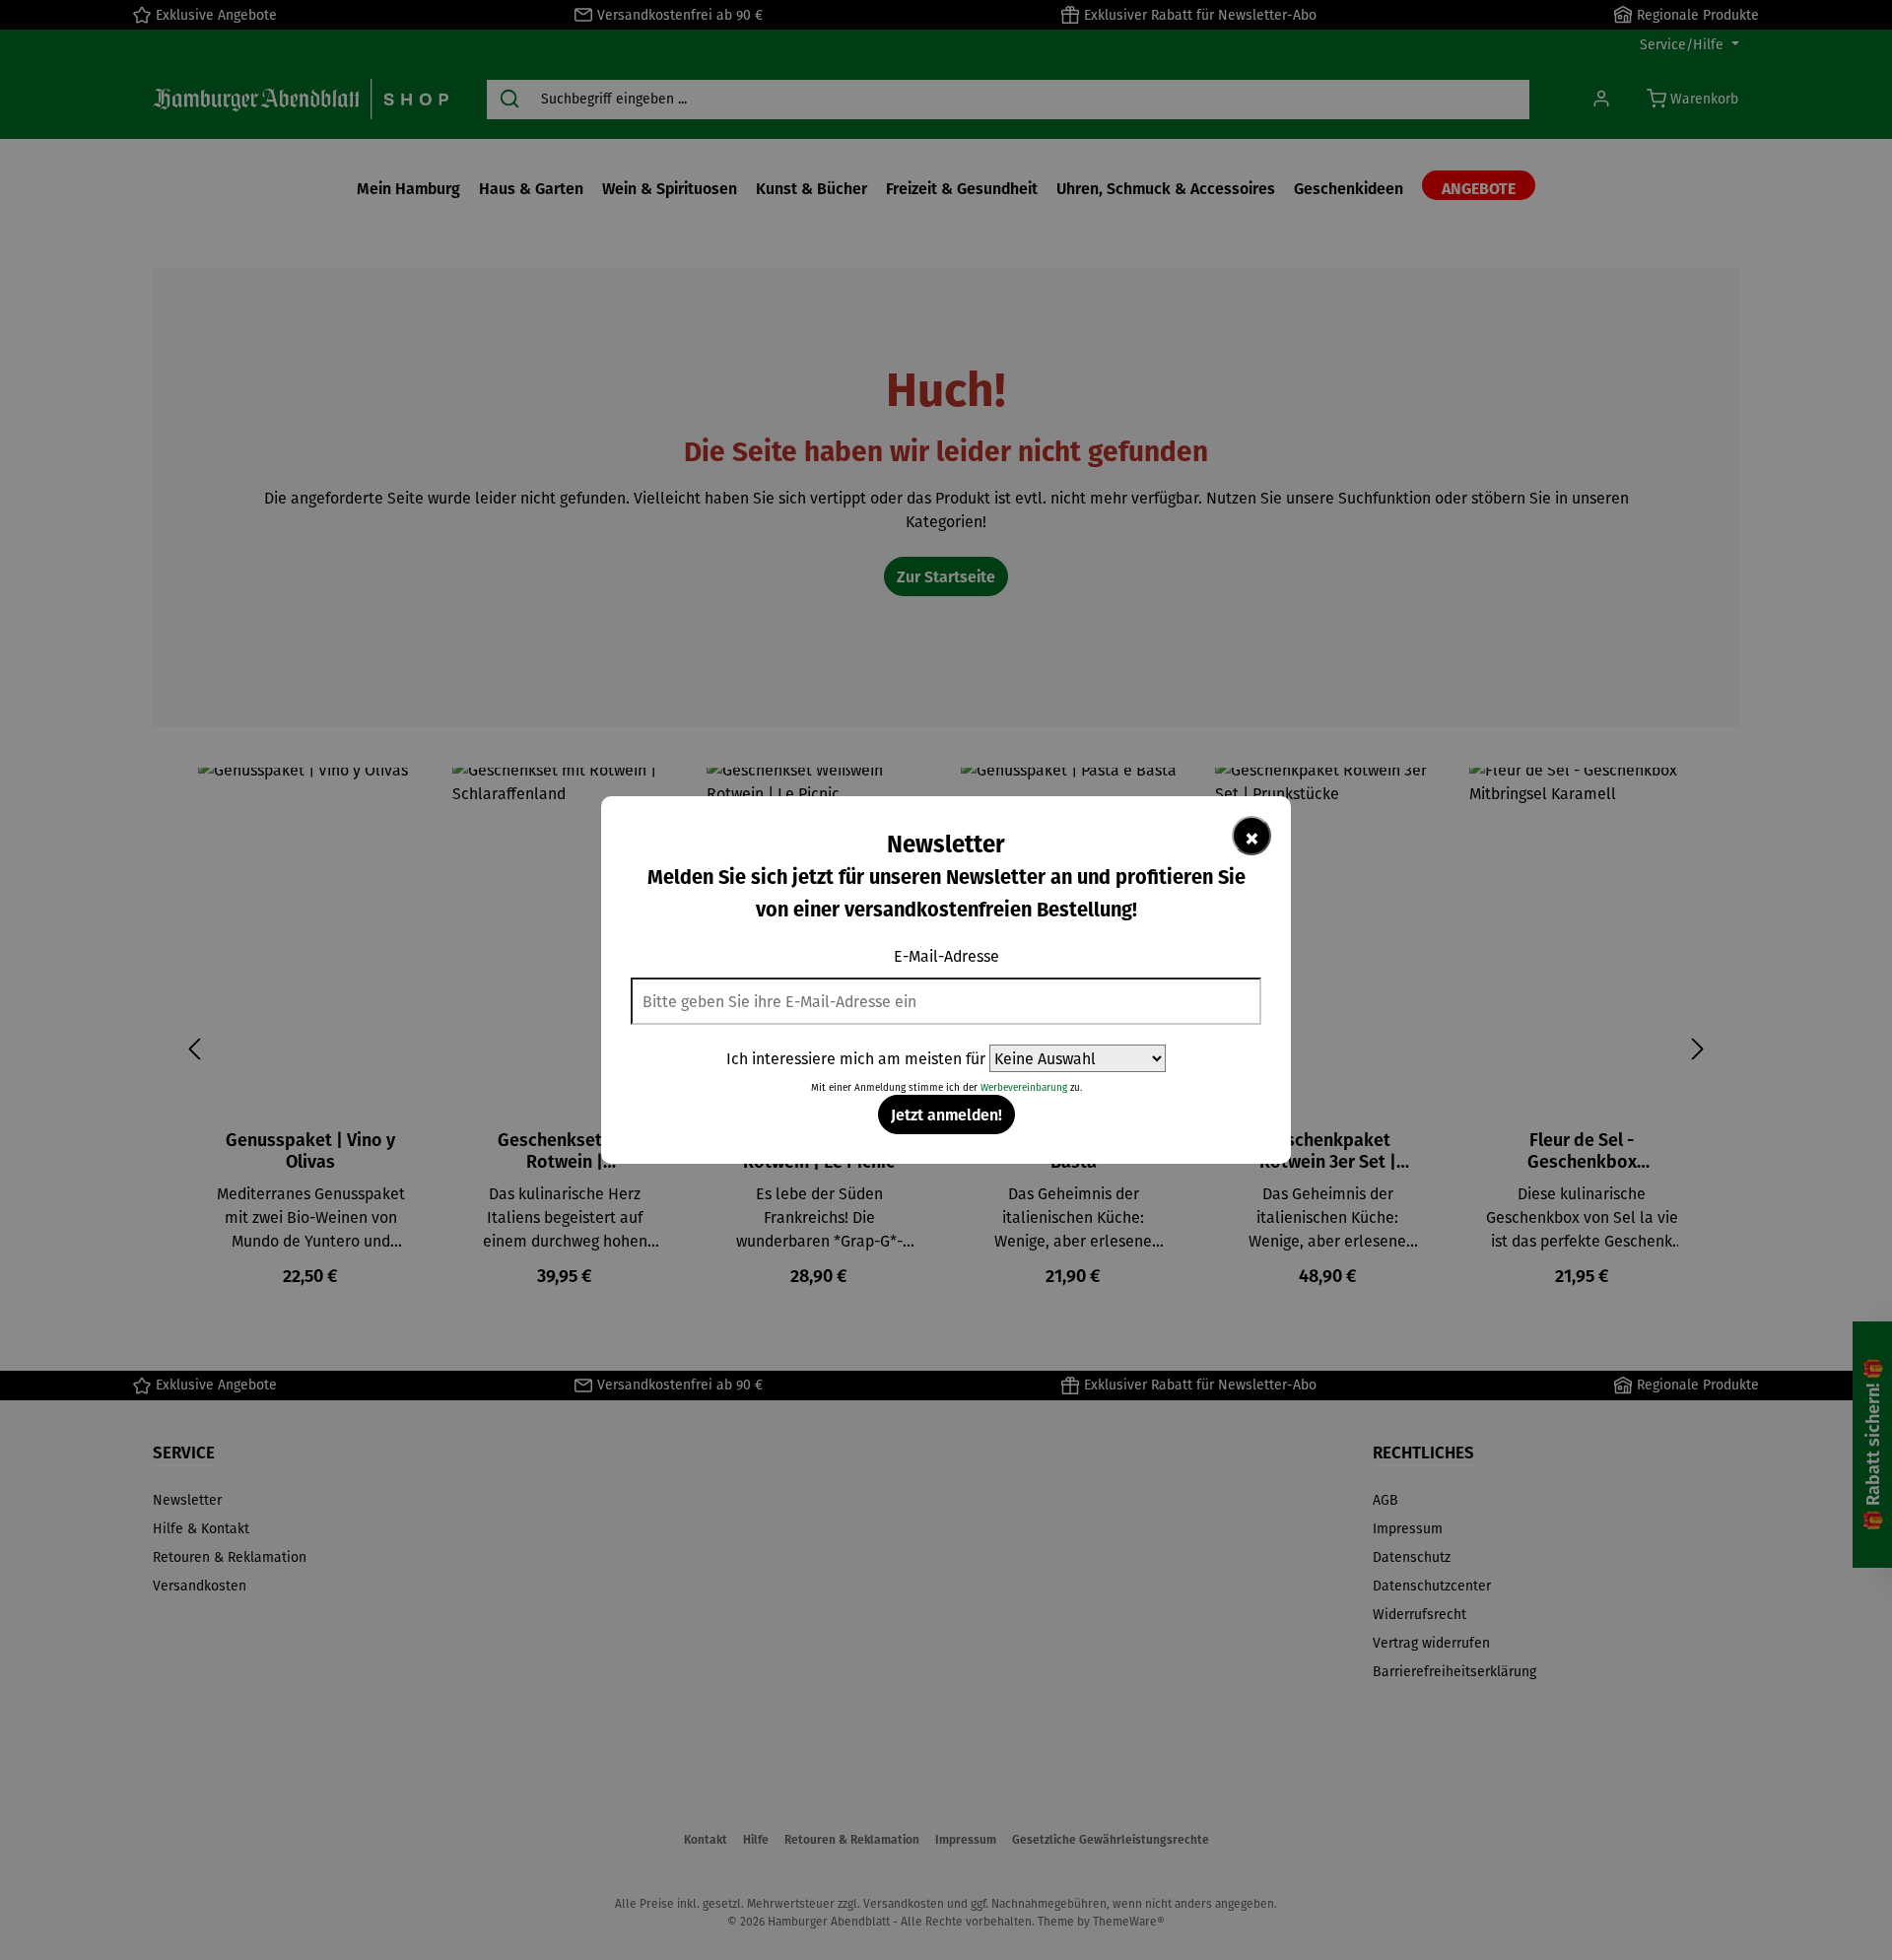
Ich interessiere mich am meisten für (856, 1058)
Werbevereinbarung (1024, 1087)
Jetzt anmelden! (946, 1114)
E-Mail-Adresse (946, 956)
